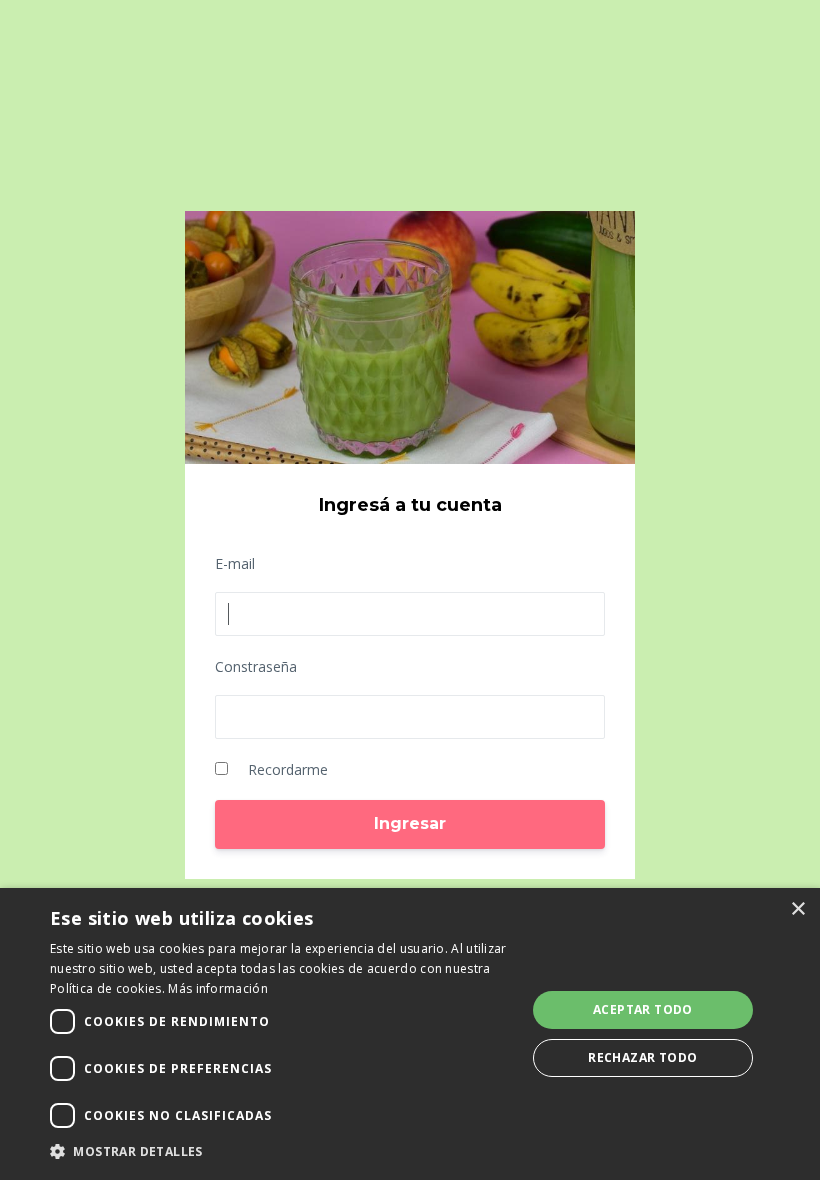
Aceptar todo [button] (643, 1009)
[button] (281, 1152)
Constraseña (256, 666)
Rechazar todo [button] (642, 1057)
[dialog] (410, 1034)
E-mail (235, 563)
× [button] (797, 909)
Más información (218, 988)
